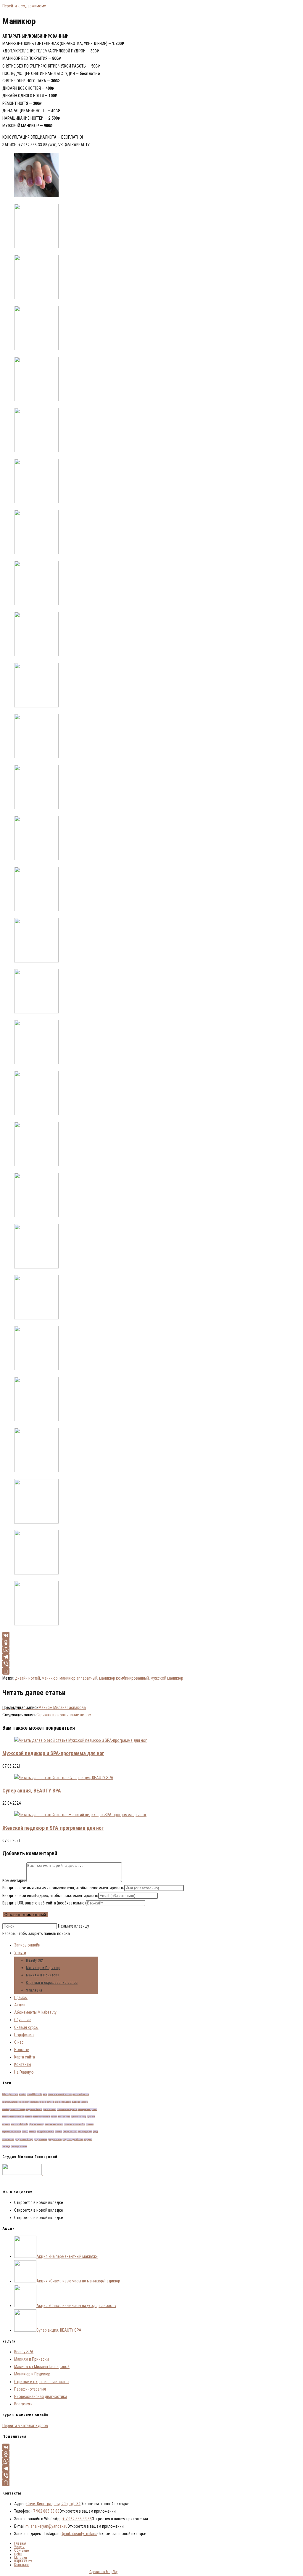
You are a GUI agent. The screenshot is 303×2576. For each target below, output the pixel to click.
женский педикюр (63, 2102)
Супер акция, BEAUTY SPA (32, 1791)
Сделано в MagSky (103, 2572)
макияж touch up (17, 2117)
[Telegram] (104, 1657)
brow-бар (22, 2094)
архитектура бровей (11, 2102)
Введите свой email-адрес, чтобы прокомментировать (50, 1896)
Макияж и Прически (43, 1975)
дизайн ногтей (28, 1678)
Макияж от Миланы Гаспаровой (42, 2367)
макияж (5, 2117)
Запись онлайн (27, 1945)
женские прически (46, 2102)
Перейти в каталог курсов (25, 2426)
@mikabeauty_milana (79, 2534)
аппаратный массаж (81, 2094)
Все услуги (23, 2404)
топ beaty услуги (85, 2132)
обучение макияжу (37, 2124)
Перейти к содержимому (24, 6)
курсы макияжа (49, 2109)
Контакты (23, 2064)
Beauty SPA (35, 1960)
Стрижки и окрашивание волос (52, 1983)
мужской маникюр (167, 1678)
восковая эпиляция (29, 2102)
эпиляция (6, 2147)
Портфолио (24, 2035)
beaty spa (14, 2094)
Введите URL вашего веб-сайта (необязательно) (44, 1903)
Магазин (21, 2558)
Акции (20, 2005)
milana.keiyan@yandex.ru (46, 2526)
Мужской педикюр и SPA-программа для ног (53, 1753)
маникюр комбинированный (124, 1678)
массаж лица (64, 2117)
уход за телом (55, 2139)
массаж (54, 2117)
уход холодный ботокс (73, 2139)
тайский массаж (70, 2132)
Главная (20, 2543)
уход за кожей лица (24, 2139)
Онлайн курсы (26, 2027)
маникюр (50, 1678)
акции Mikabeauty (34, 2094)
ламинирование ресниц (87, 2109)
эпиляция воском (19, 2147)
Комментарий (14, 1880)
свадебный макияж (46, 2132)
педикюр (90, 2124)
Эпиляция (34, 1990)
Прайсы (21, 1997)
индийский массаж (80, 2102)
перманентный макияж (12, 2132)
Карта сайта (25, 2057)
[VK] (104, 1635)
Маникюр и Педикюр (43, 1968)
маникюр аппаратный (78, 1678)
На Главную (24, 2072)
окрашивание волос (54, 2124)
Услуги (20, 1953)
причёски (33, 2132)
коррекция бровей (34, 2109)
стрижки (58, 2132)
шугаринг (88, 2139)
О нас (19, 2042)
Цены (18, 2554)
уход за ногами (41, 2139)
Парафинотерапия (30, 2389)
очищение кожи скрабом (75, 2124)
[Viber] (104, 1664)
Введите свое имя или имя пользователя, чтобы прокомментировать (63, 1888)
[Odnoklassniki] (104, 1643)
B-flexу (5, 2094)
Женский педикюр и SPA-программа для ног (53, 1828)
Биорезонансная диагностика (41, 2396)
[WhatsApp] (104, 1650)
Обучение (22, 2020)
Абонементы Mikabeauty (35, 2012)
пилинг (25, 2132)
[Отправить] (104, 1671)
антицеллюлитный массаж (60, 2094)
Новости (22, 2050)
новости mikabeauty (19, 2124)
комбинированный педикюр (14, 2109)
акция (45, 2094)
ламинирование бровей (67, 2109)
